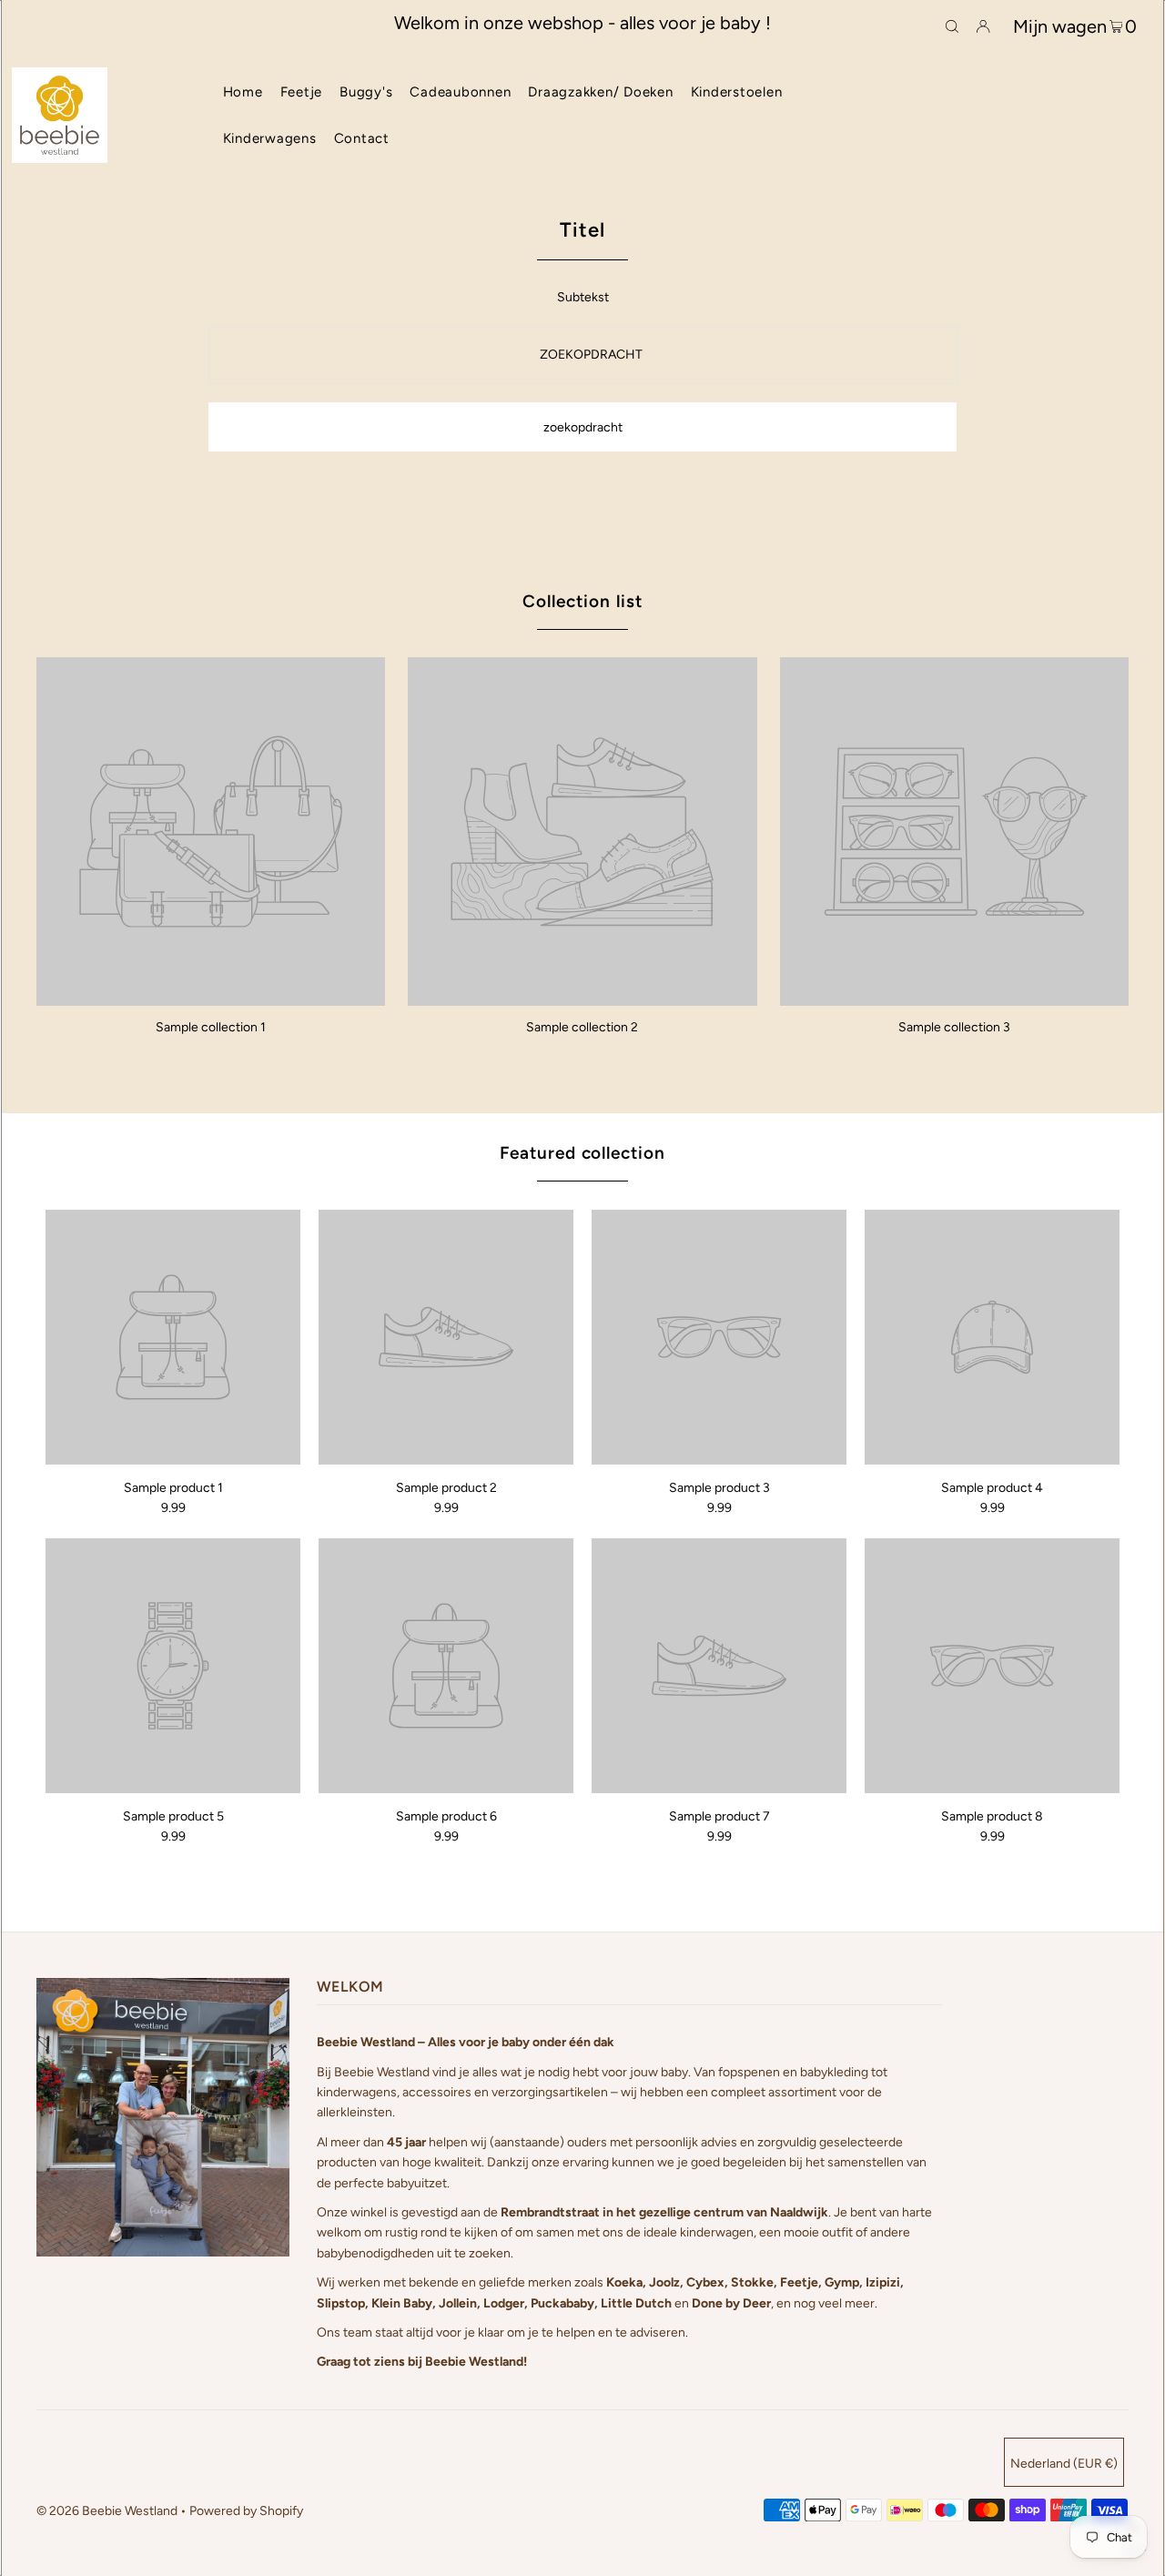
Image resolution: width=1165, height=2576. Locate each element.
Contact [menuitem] (362, 138)
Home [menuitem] (243, 92)
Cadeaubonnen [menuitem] (460, 92)
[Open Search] (952, 25)
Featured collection (582, 1153)
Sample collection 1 (211, 1027)
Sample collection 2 (582, 1027)
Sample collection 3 (954, 1027)
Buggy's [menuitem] (366, 92)
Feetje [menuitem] (302, 92)
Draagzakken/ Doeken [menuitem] (600, 92)
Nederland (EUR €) (1064, 2464)
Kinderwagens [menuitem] (270, 138)
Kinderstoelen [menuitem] (737, 92)
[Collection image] (211, 999)
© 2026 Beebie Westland (107, 2511)
